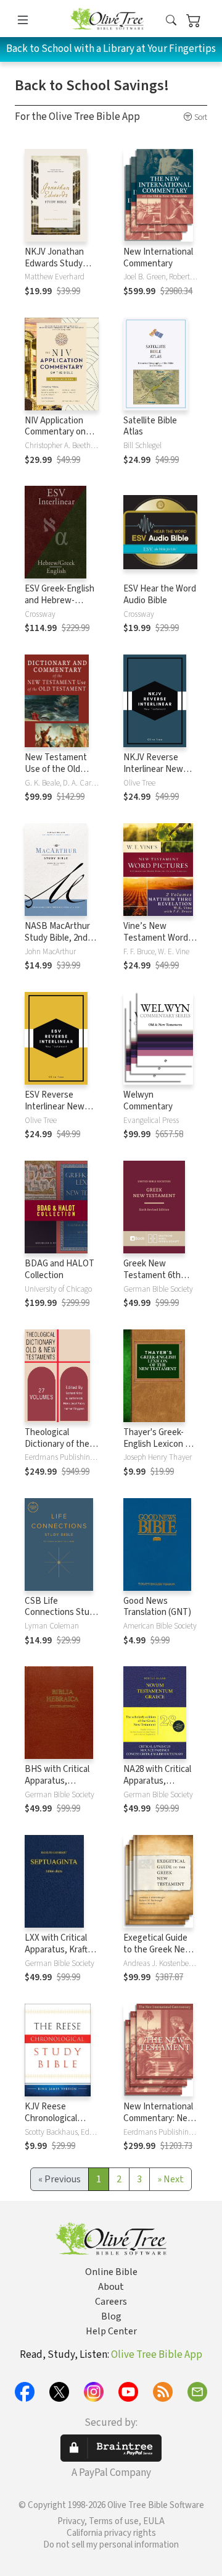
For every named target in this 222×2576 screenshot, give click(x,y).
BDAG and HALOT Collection (60, 1269)
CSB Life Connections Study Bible (62, 1613)
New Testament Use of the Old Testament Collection (56, 775)
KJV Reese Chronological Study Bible (51, 2118)
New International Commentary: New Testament (159, 2118)
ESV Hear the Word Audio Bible (160, 595)
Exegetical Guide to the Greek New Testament (158, 1950)
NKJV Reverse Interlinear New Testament (153, 769)
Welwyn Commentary (148, 1101)
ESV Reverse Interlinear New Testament (55, 1107)
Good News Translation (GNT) (157, 1607)
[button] (171, 21)
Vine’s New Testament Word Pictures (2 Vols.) (156, 938)
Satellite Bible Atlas (150, 426)
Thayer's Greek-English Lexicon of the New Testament (158, 1450)
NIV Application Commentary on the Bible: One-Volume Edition (55, 438)
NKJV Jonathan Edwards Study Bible (54, 264)
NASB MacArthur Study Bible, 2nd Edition (57, 938)
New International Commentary (158, 258)
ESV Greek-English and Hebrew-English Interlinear (60, 600)
